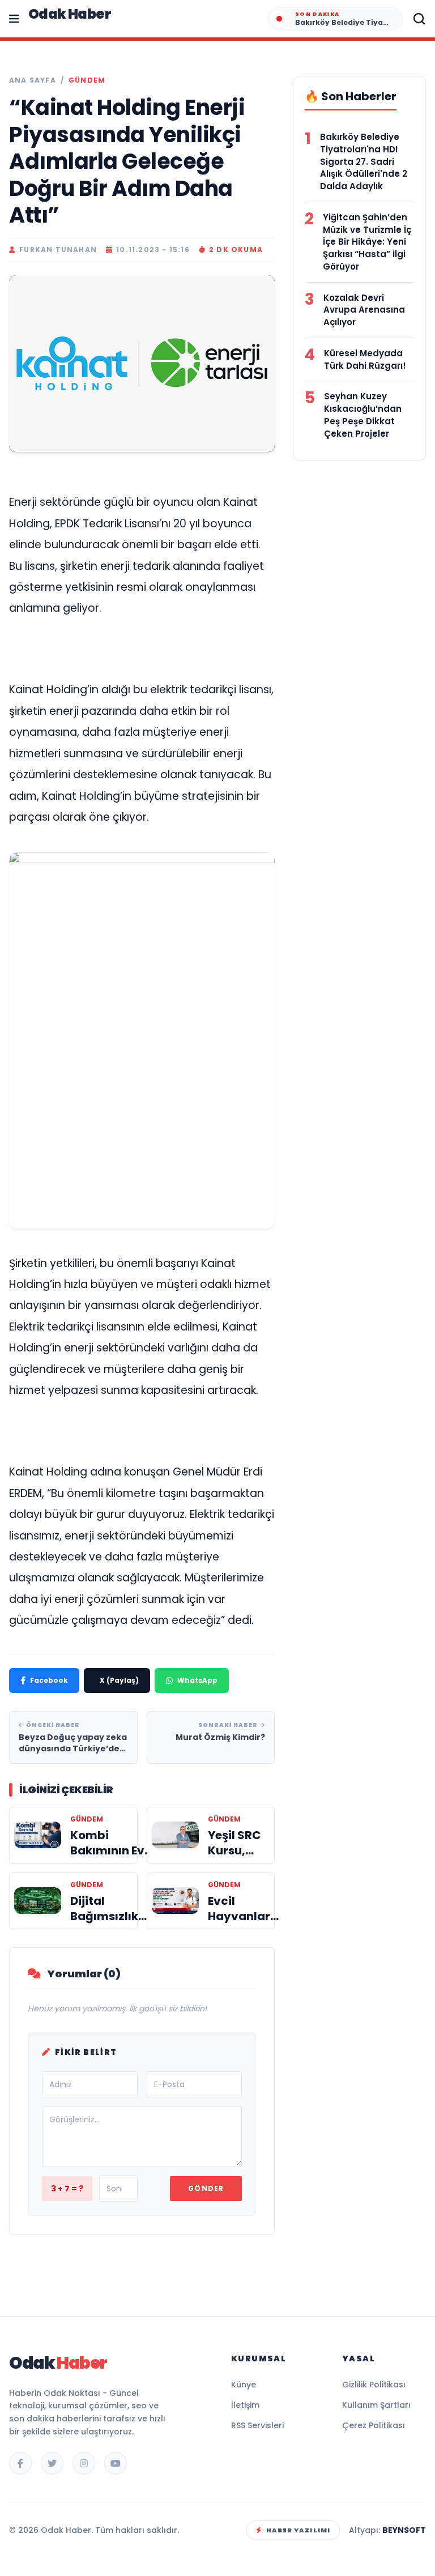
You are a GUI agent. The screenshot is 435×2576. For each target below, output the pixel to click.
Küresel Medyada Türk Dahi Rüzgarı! (365, 359)
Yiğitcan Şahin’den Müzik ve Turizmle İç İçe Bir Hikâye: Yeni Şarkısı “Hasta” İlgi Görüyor (367, 242)
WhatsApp (197, 1680)
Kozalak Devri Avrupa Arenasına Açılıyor (364, 310)
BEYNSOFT (404, 2530)
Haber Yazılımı (298, 2530)
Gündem (87, 80)
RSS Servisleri (257, 2425)
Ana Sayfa (33, 80)
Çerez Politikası (374, 2425)
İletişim (245, 2405)
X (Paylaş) (119, 1680)
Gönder (206, 2188)
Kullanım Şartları (376, 2405)
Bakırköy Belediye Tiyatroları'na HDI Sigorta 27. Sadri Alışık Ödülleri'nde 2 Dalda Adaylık (364, 161)
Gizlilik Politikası (374, 2385)
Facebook (49, 1680)
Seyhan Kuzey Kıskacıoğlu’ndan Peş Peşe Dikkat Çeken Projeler (363, 415)
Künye (244, 2385)
